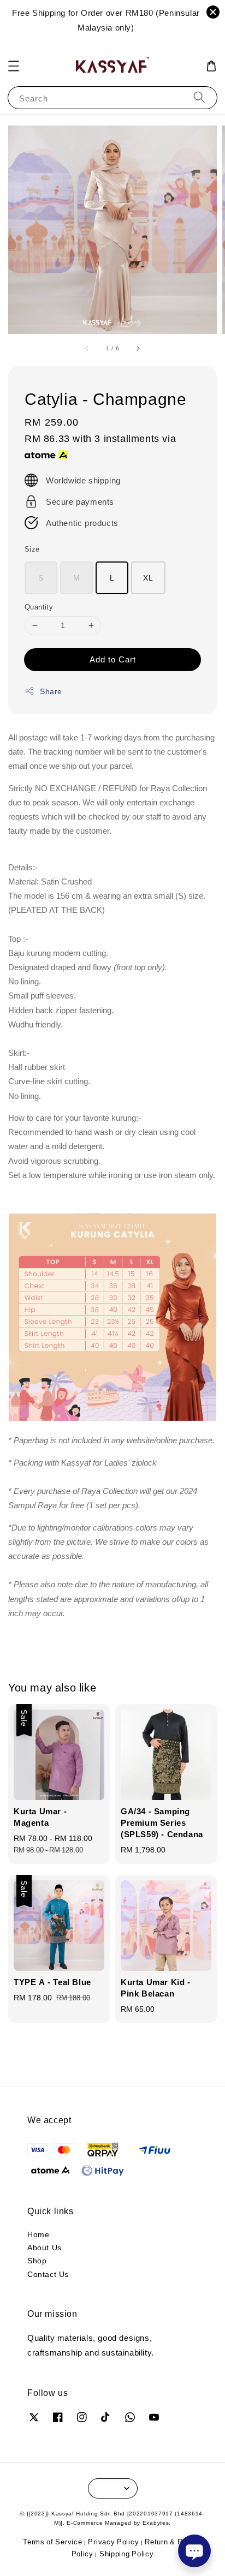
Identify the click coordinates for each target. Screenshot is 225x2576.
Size (32, 549)
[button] (14, 66)
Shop (37, 2260)
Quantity (39, 607)
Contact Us (48, 2274)
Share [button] (51, 691)
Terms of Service (52, 2542)
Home (38, 2234)
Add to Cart (113, 659)
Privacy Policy (113, 2542)
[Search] (199, 97)
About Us (45, 2247)
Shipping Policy (127, 2554)
